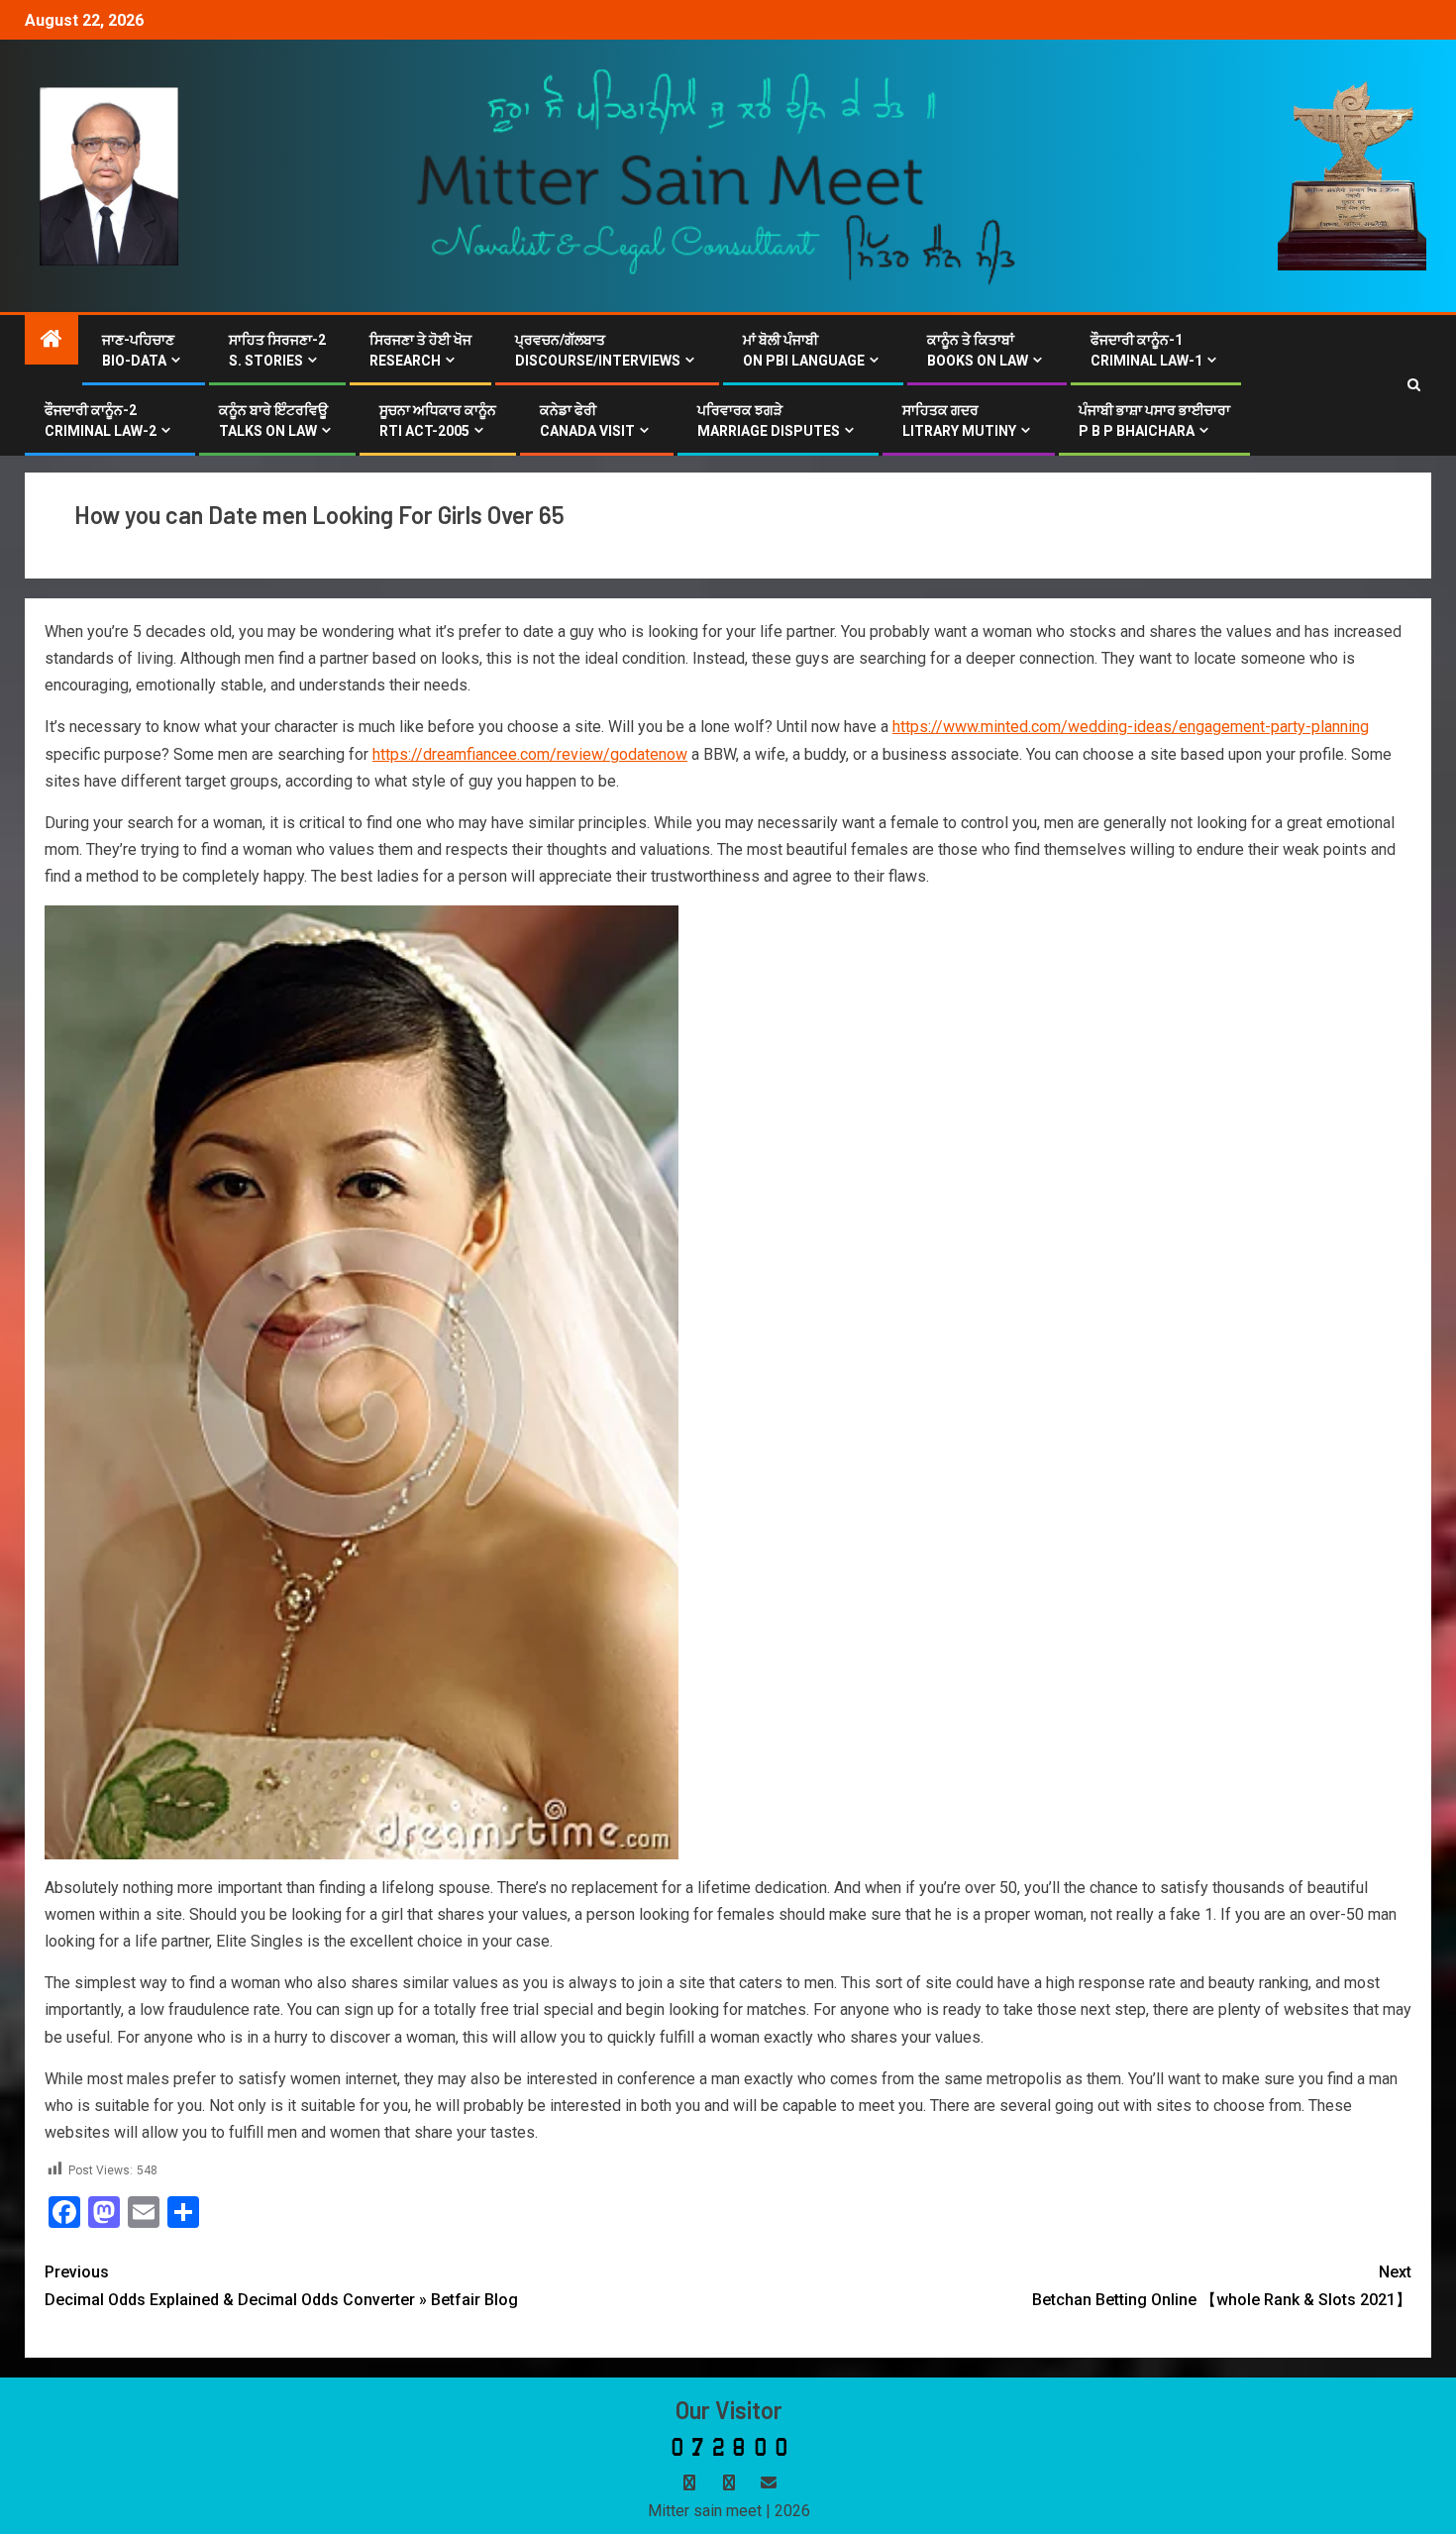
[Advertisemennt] (717, 175)
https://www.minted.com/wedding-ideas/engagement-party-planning (1131, 727)
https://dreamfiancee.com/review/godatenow (530, 754)
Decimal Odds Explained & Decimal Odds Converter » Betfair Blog (281, 2285)
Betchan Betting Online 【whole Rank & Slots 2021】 (1222, 2285)
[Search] (1414, 385)
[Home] (52, 341)
